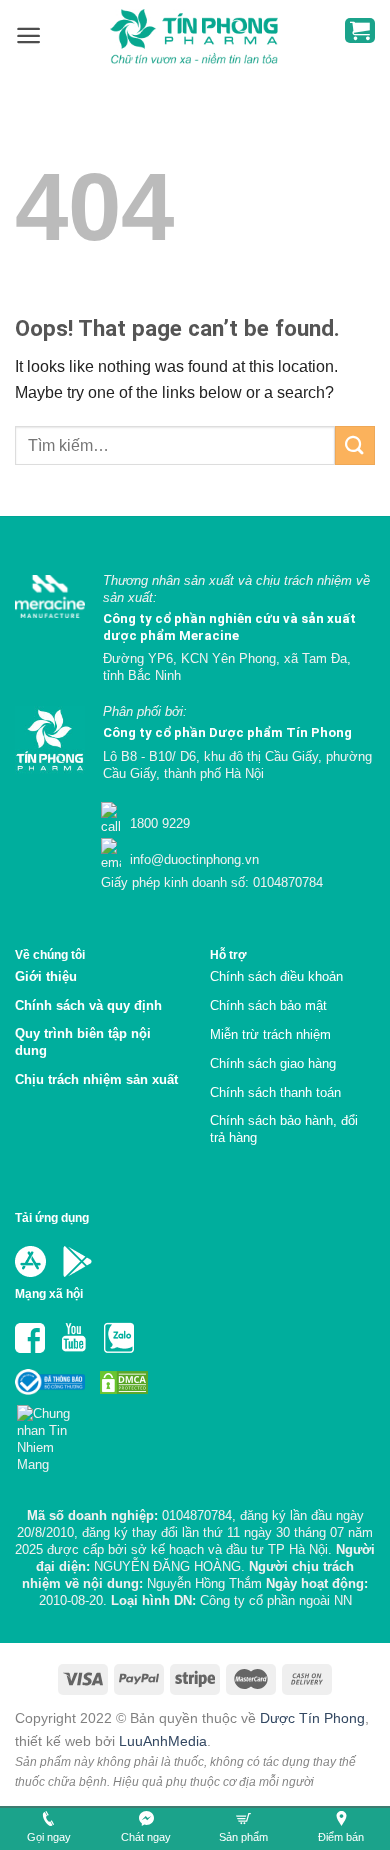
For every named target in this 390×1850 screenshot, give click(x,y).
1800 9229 (158, 823)
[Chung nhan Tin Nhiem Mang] (51, 1433)
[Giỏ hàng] (360, 30)
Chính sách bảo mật (268, 1005)
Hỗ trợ (228, 954)
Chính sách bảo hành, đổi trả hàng (284, 1129)
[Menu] (28, 35)
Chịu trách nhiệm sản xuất (96, 1079)
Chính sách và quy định (88, 1005)
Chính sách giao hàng (273, 1063)
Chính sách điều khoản (276, 976)
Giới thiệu (46, 976)
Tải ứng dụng (52, 1217)
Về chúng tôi (50, 954)
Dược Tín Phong (312, 1718)
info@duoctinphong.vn (192, 859)
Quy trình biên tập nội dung (83, 1042)
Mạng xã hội (49, 1293)
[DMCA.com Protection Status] (122, 1381)
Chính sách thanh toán (275, 1092)
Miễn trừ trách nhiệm (270, 1034)
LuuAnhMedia (163, 1741)
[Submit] (355, 445)
